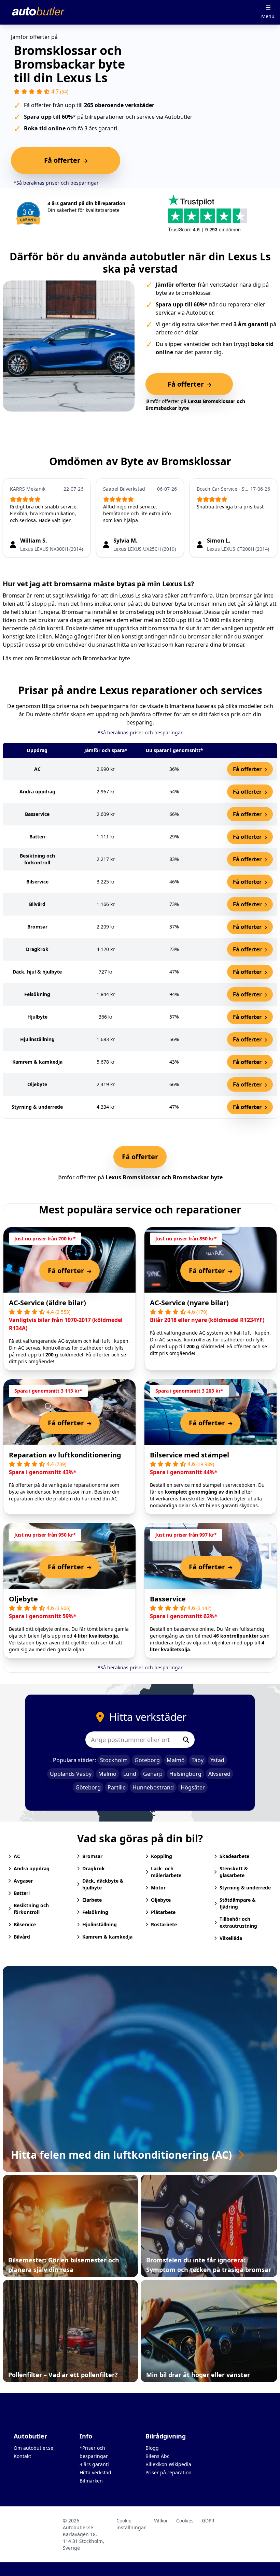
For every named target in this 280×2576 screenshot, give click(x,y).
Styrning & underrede (245, 1888)
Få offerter (248, 769)
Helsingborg (185, 1774)
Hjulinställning (100, 1924)
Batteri (22, 1893)
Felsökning (95, 1912)
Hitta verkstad (95, 2472)
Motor (158, 1888)
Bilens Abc (157, 2456)
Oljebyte (23, 1599)
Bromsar (92, 1856)
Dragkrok (94, 1868)
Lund (130, 1774)
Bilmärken (91, 2481)
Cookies (185, 2521)
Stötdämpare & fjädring (238, 1903)
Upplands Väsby (71, 1774)
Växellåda (231, 1938)
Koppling (162, 1856)
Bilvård (22, 1937)
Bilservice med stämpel (190, 1455)
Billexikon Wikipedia (168, 2464)
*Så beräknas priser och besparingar (56, 183)
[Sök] (186, 1740)
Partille (117, 1787)
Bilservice (25, 1924)
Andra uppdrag (32, 1868)
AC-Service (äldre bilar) (47, 1303)
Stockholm (114, 1760)
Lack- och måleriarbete (166, 1872)
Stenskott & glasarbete (234, 1872)
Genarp (153, 1774)
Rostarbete (164, 1924)
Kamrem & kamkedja (107, 1937)
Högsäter (193, 1787)
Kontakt (22, 2456)
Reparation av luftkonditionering (65, 1455)
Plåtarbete (163, 1912)
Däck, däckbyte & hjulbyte (103, 1884)
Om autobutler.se (33, 2448)
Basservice (168, 1599)
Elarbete (92, 1900)
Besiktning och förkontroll (31, 1909)
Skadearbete (234, 1856)
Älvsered (219, 1774)
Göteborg (147, 1760)
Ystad (217, 1760)
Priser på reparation (169, 2472)
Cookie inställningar (131, 2524)
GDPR (208, 2521)
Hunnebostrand (153, 1787)
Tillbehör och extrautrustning (238, 1922)
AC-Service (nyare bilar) (189, 1303)
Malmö (176, 1760)
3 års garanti (94, 2464)
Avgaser (23, 1881)
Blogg (152, 2448)
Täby (198, 1760)
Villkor (161, 2521)
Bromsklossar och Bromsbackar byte (82, 658)
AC (17, 1856)
